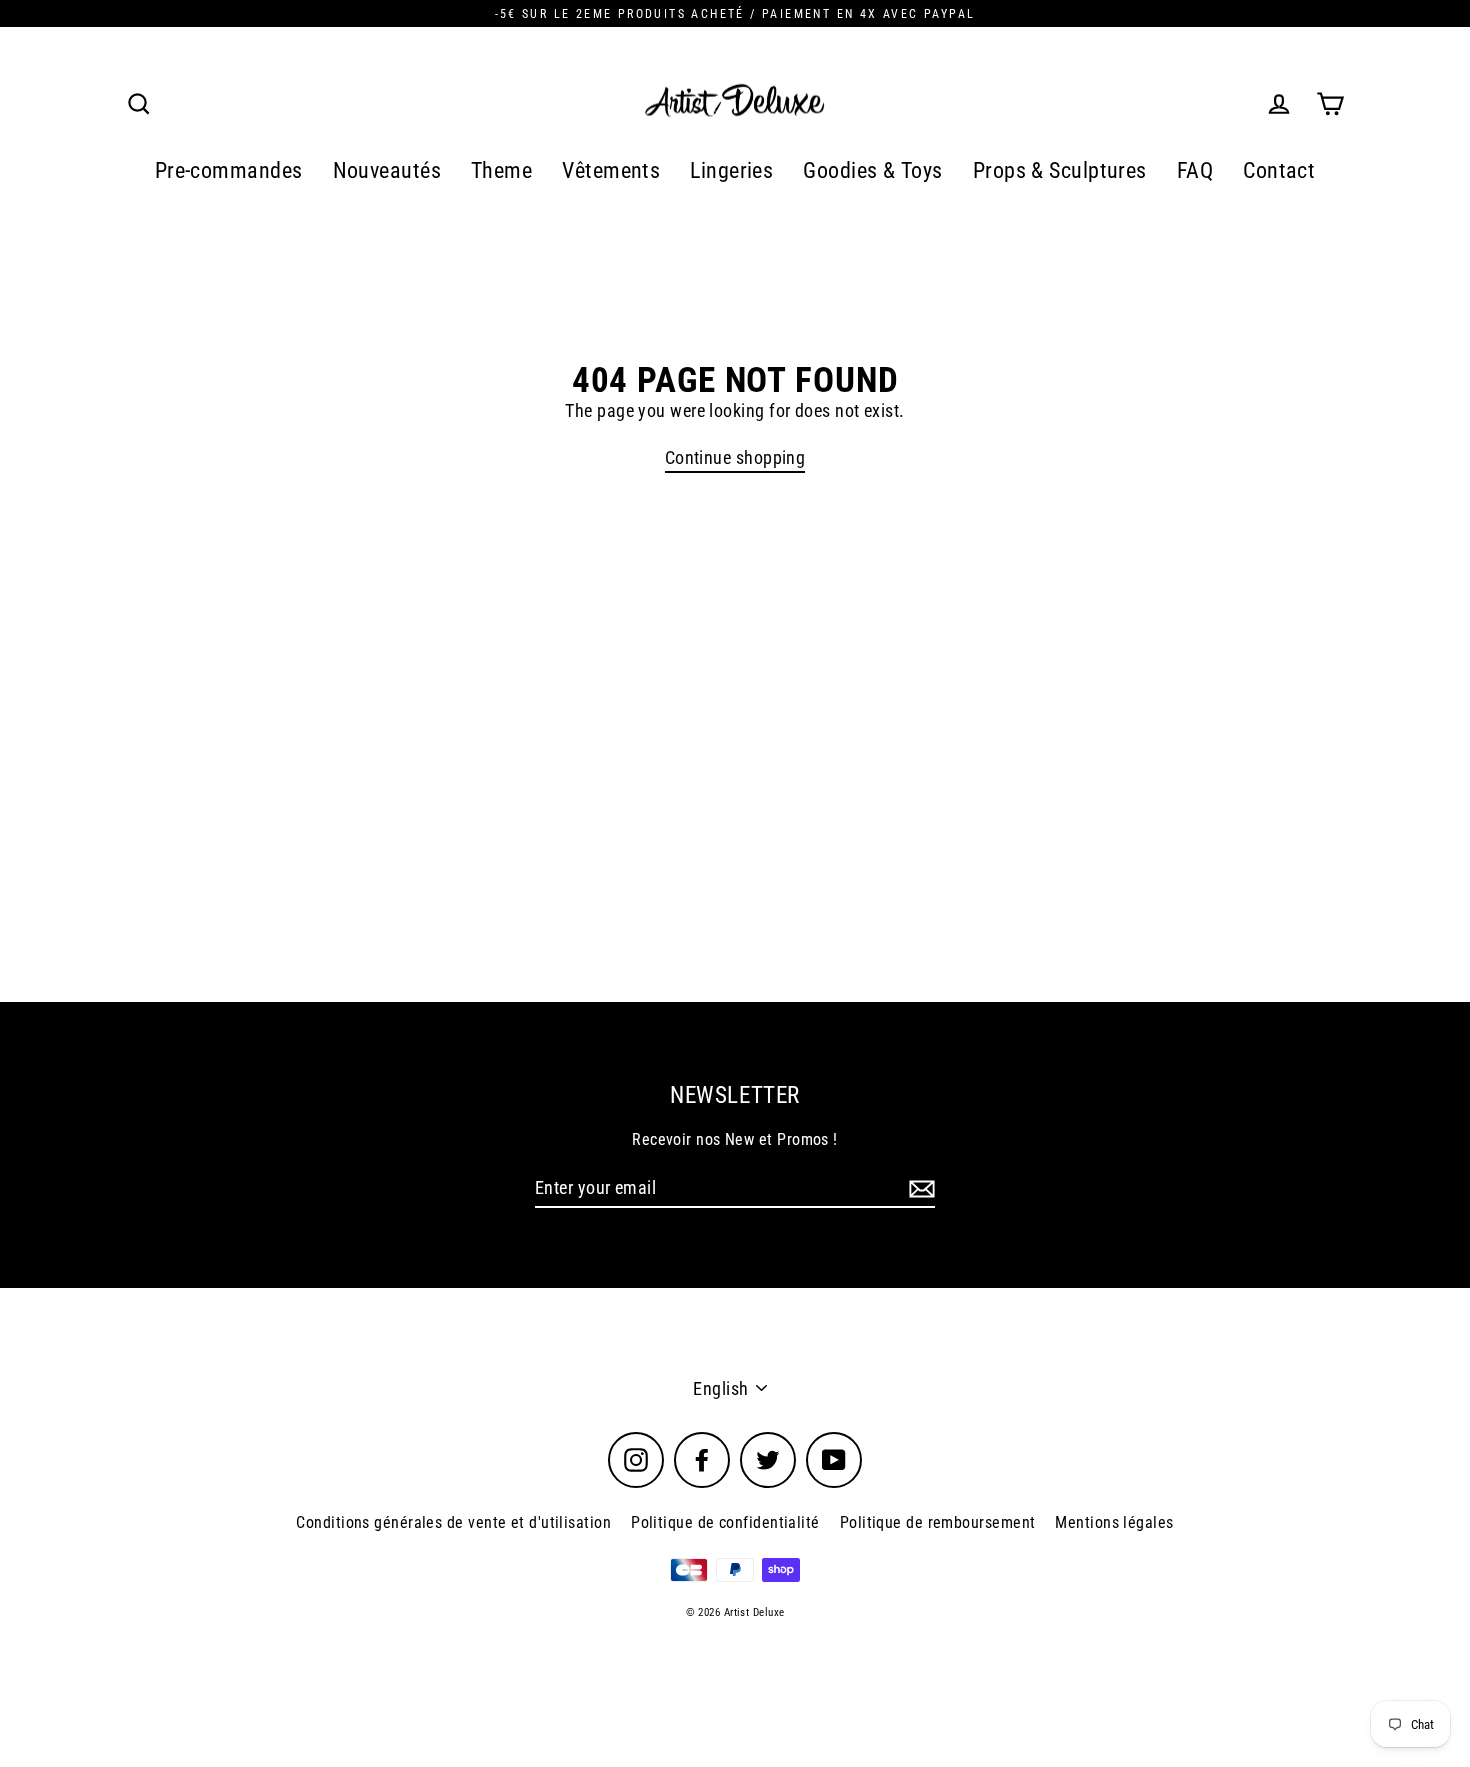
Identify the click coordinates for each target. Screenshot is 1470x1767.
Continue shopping (735, 457)
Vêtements (611, 170)
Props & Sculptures (1060, 170)
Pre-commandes (229, 170)
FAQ (1195, 170)
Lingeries (731, 170)
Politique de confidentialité (725, 1522)
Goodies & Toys (872, 170)
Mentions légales (1114, 1522)
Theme (501, 170)
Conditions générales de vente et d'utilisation (453, 1522)
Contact (1279, 170)
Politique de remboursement (938, 1522)
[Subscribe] (919, 1189)
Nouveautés (387, 170)
